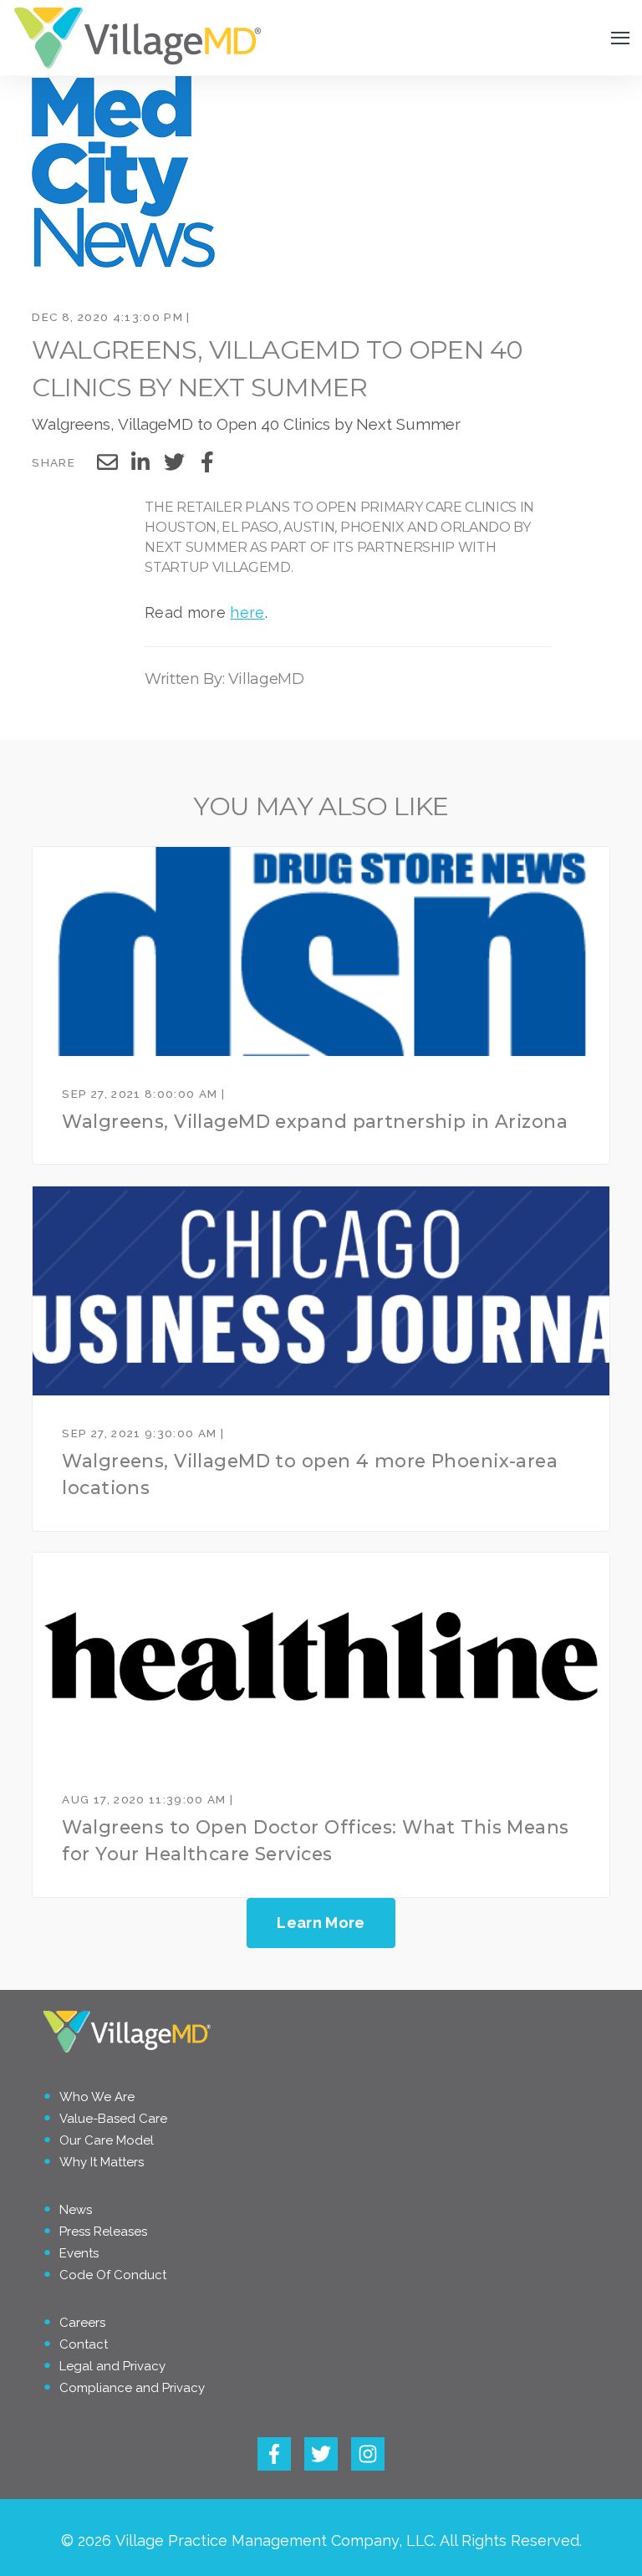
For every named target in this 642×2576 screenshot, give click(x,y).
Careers (82, 2323)
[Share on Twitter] (174, 462)
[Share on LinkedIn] (140, 462)
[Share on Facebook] (207, 462)
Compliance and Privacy (132, 2388)
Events (79, 2253)
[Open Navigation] (620, 38)
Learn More (321, 1923)
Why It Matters (102, 2162)
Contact (84, 2344)
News (76, 2210)
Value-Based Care (113, 2119)
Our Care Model (107, 2140)
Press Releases (103, 2232)
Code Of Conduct (113, 2275)
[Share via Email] (107, 462)
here (247, 612)
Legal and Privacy (112, 2366)
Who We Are (97, 2097)
